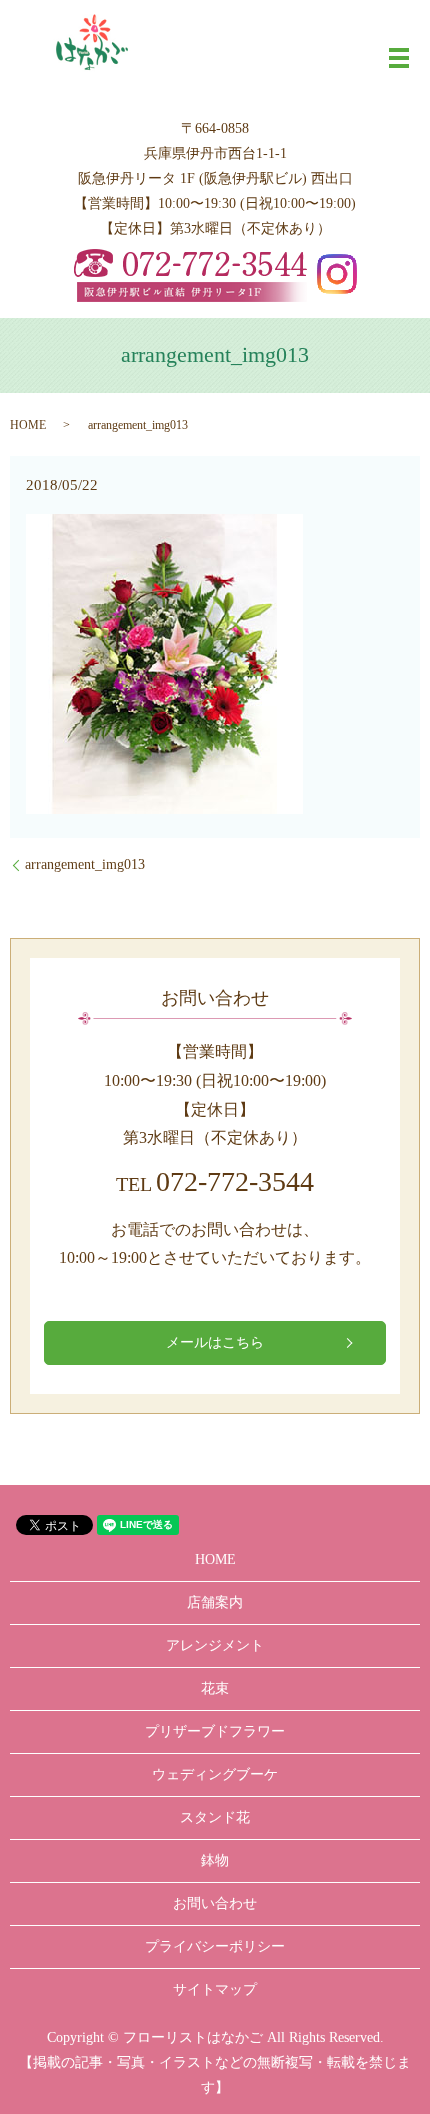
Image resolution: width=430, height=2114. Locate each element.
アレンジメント (215, 1645)
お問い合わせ (215, 1903)
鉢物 (215, 1860)
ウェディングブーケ (215, 1774)
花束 (215, 1688)
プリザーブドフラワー (215, 1731)
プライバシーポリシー (215, 1946)
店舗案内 (215, 1602)
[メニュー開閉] (399, 58)
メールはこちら (215, 1342)
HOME (28, 425)
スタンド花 (215, 1817)
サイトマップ (215, 1989)
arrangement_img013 (85, 864)
